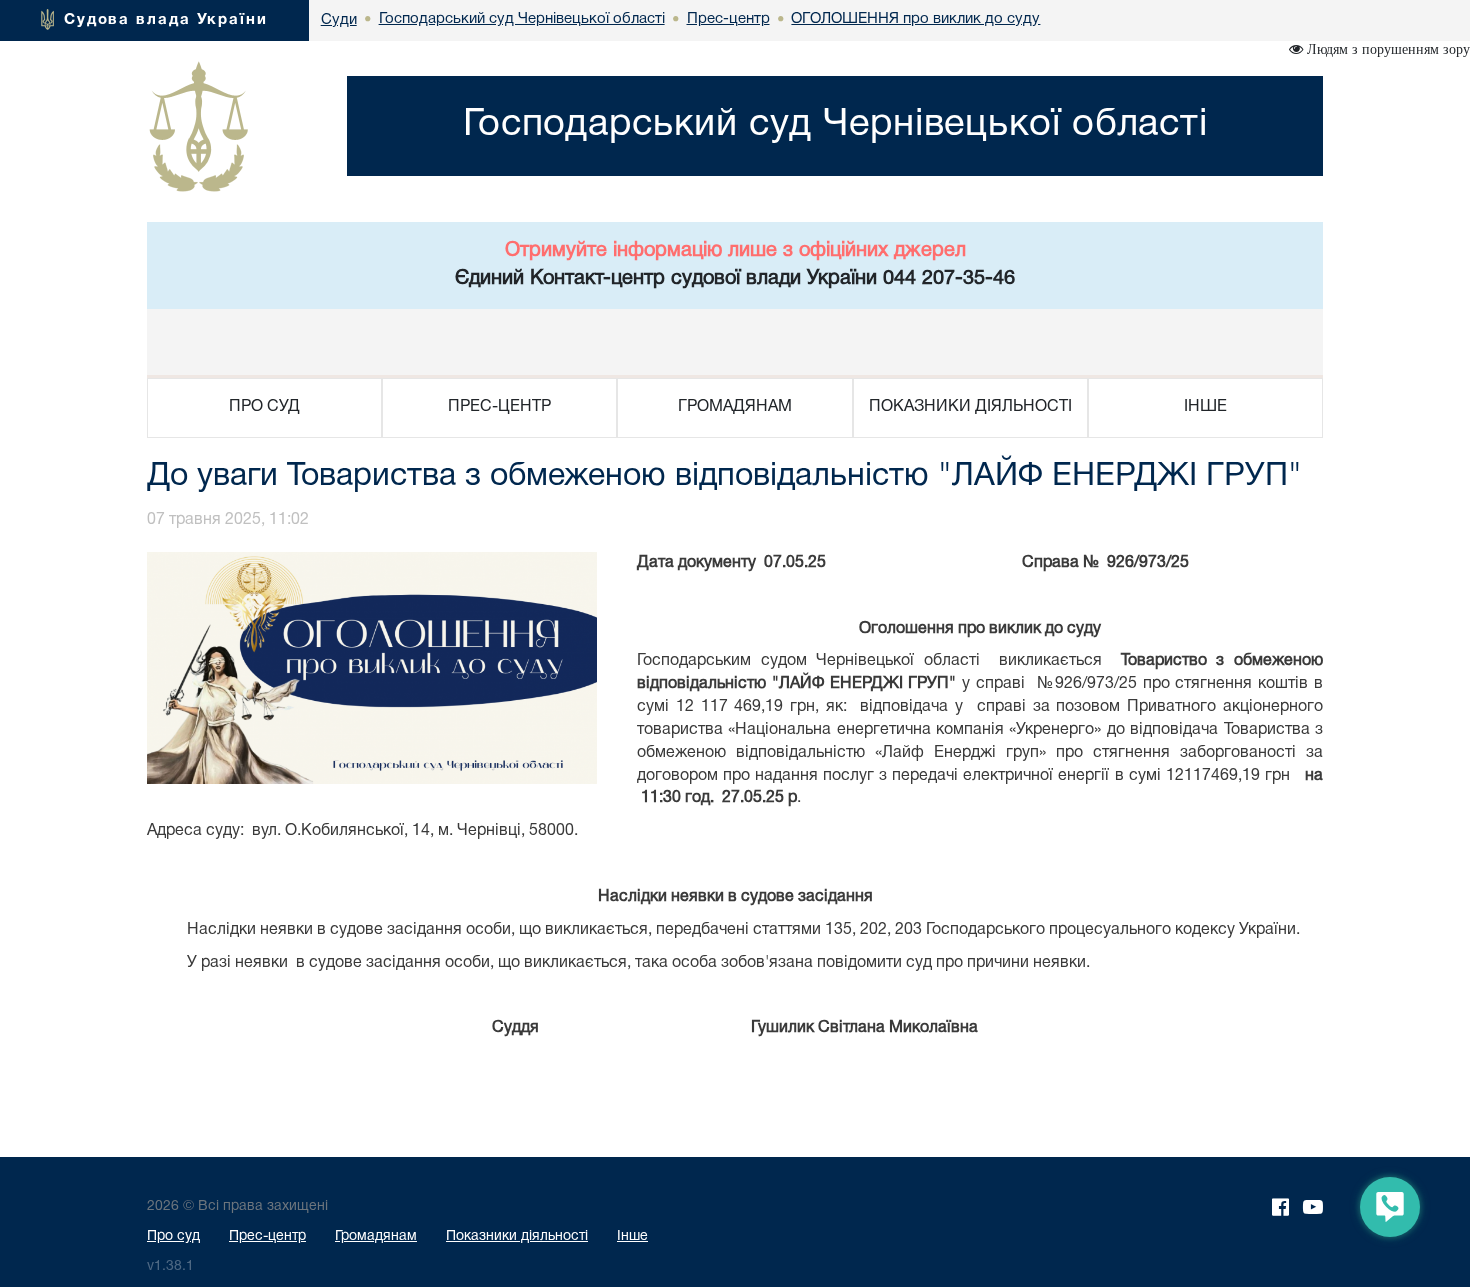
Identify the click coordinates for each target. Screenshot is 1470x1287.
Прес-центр (267, 1236)
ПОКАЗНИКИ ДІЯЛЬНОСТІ (970, 407)
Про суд (173, 1236)
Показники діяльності (517, 1236)
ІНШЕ (1205, 407)
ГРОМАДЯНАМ (735, 407)
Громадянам (376, 1236)
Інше (632, 1236)
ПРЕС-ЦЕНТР (499, 407)
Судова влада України (166, 20)
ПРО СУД (264, 407)
